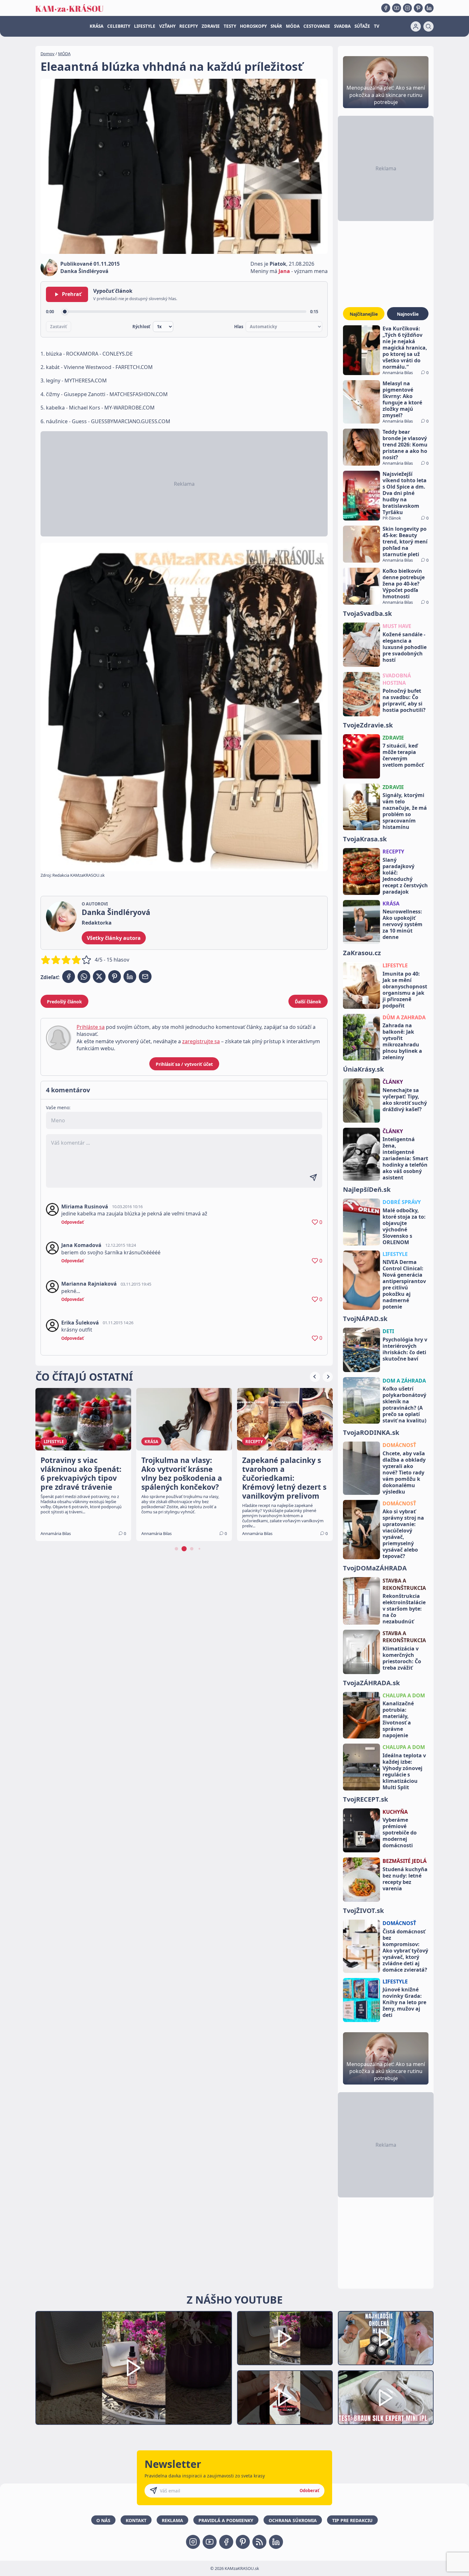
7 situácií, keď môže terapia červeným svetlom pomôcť (403, 755)
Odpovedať (73, 1222)
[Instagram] (407, 8)
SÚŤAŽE (362, 26)
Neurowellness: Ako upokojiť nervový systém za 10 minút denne (402, 924)
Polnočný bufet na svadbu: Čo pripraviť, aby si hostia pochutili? (404, 700)
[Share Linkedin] (130, 977)
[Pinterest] (418, 8)
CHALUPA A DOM (404, 1695)
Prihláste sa (91, 1027)
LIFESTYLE (145, 26)
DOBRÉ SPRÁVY (402, 1202)
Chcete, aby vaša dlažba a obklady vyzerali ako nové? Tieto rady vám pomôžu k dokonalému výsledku (404, 1473)
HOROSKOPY (253, 26)
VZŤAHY (167, 26)
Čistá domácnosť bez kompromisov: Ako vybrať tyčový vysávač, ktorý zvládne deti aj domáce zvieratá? (405, 1951)
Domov (48, 54)
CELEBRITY (119, 26)
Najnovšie (408, 314)
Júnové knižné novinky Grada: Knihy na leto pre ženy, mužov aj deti (404, 2002)
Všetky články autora (114, 938)
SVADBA (342, 26)
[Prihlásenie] (416, 26)
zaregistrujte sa (201, 1041)
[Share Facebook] (69, 977)
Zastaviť (59, 327)
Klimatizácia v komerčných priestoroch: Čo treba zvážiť (402, 1658)
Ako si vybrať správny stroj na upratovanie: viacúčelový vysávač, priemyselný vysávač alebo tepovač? (403, 1534)
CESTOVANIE (317, 26)
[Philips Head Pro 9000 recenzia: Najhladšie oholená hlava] (386, 2338)
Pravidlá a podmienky (226, 2520)
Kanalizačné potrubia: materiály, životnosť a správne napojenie (398, 1719)
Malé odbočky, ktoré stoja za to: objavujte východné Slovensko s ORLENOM (404, 1226)
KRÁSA (97, 26)
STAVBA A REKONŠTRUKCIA (404, 1584)
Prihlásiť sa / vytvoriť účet (184, 1064)
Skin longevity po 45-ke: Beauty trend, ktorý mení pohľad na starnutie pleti (405, 542)
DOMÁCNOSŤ (399, 1445)
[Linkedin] (429, 8)
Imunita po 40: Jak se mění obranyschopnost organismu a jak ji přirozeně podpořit (405, 990)
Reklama (172, 2520)
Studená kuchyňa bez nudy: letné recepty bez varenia (405, 1879)
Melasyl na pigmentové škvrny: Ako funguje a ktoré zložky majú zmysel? (402, 399)
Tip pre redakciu (352, 2520)
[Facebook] (386, 8)
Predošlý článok (64, 1002)
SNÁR (276, 26)
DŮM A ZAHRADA (404, 1017)
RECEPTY (189, 26)
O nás (103, 2520)
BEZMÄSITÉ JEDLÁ (405, 1861)
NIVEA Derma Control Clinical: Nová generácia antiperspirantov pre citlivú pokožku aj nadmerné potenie (404, 1284)
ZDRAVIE (211, 26)
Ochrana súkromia (293, 2520)
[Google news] (259, 2542)
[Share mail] (145, 977)
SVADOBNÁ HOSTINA (397, 679)
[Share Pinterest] (115, 977)
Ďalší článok (308, 1002)
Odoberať (309, 2491)
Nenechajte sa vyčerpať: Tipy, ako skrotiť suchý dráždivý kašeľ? (405, 1100)
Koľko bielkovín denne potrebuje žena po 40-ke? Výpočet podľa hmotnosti (404, 584)
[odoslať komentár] (313, 1177)
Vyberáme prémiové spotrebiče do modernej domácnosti (400, 1833)
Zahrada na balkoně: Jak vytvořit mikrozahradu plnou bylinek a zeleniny (402, 1041)
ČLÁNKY (393, 1082)
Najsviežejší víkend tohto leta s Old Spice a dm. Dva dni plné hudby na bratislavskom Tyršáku (405, 493)
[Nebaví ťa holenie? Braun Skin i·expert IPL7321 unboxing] (285, 2398)
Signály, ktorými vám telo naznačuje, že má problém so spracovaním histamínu (405, 811)
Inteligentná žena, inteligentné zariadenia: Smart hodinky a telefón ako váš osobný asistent (405, 1158)
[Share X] (99, 977)
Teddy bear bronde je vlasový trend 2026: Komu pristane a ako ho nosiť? (405, 445)
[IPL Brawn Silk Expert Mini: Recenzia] (386, 2398)
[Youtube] (397, 8)
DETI (388, 1331)
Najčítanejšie (364, 314)
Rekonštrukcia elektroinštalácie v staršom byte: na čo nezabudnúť (404, 1609)
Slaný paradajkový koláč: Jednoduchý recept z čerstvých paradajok (405, 876)
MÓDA (293, 26)
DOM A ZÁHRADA (404, 1381)
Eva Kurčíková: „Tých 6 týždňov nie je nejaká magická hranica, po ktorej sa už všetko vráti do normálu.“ (405, 348)
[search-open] (428, 26)
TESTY (230, 26)
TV (377, 26)
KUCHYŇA (395, 1812)
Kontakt (136, 2520)
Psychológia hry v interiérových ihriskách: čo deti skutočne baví (405, 1349)
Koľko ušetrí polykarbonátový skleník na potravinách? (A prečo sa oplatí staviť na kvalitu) (404, 1405)
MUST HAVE (397, 626)
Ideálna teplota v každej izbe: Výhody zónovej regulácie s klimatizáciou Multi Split (404, 1771)
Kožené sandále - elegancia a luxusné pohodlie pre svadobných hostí (405, 647)
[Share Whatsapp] (84, 977)
